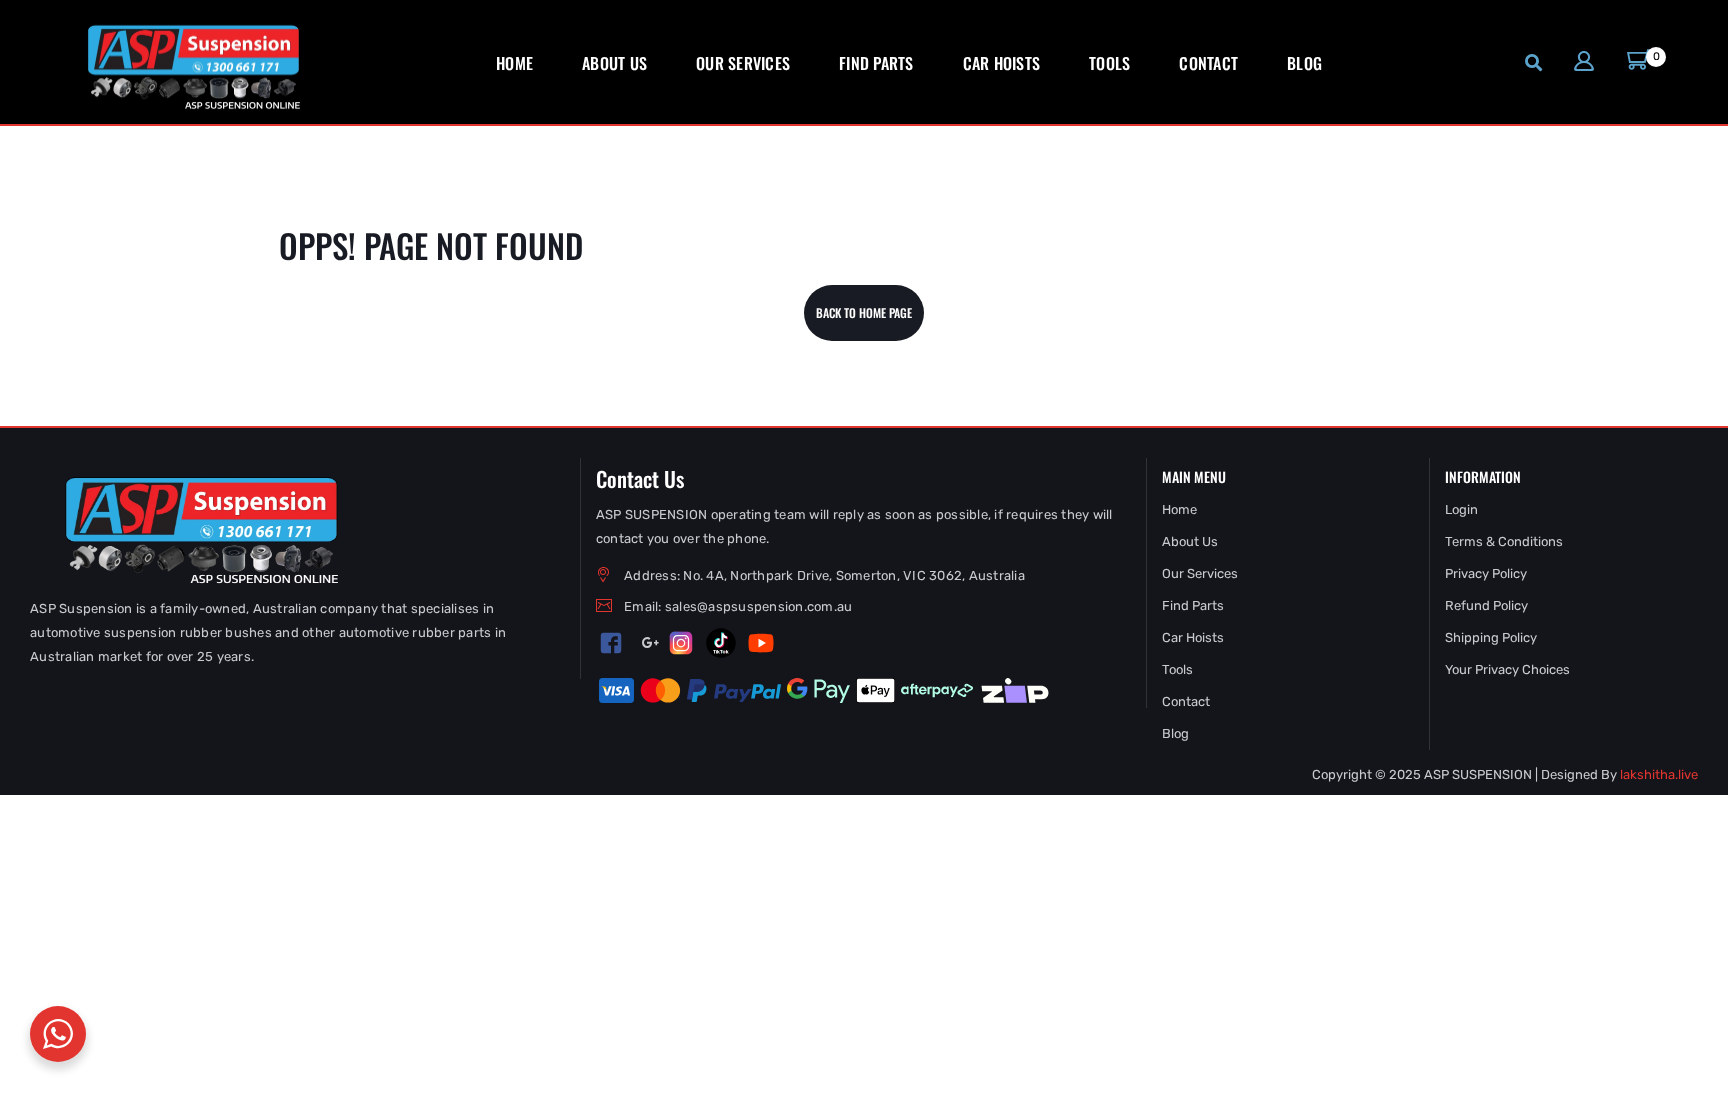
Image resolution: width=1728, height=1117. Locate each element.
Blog (1175, 733)
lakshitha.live (1659, 774)
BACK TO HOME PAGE (864, 312)
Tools (1177, 669)
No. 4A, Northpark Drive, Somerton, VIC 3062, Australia (854, 575)
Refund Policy (1486, 605)
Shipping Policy (1491, 637)
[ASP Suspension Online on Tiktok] (721, 643)
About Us (1190, 541)
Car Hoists (1193, 637)
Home (1179, 509)
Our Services (1200, 573)
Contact (1186, 701)
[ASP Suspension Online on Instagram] (681, 643)
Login (1461, 509)
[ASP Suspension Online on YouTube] (761, 643)
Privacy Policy (1486, 573)
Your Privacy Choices (1507, 669)
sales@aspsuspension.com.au (759, 606)
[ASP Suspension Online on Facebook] (610, 643)
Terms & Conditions (1504, 541)
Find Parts (1193, 605)
